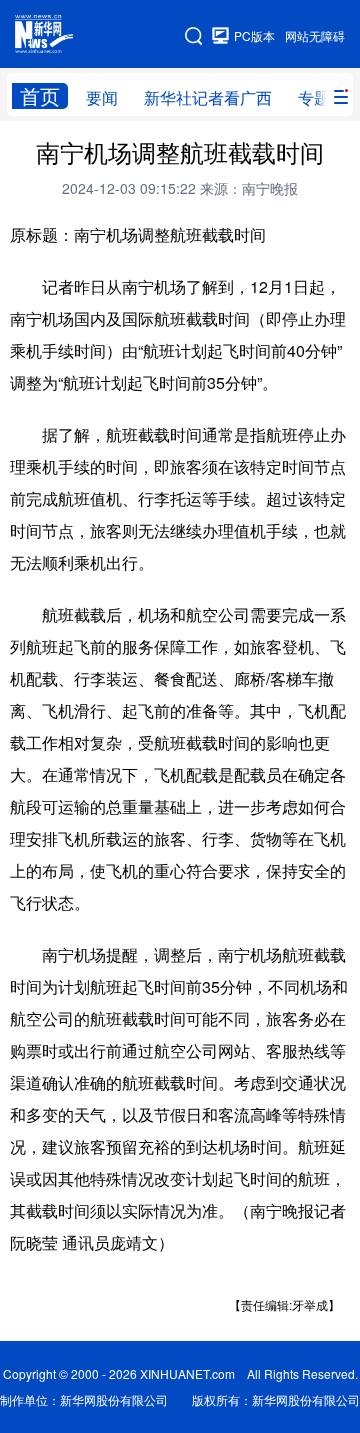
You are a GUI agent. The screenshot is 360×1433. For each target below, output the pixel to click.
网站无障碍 (315, 35)
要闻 (102, 97)
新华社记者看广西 (208, 97)
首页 (40, 96)
